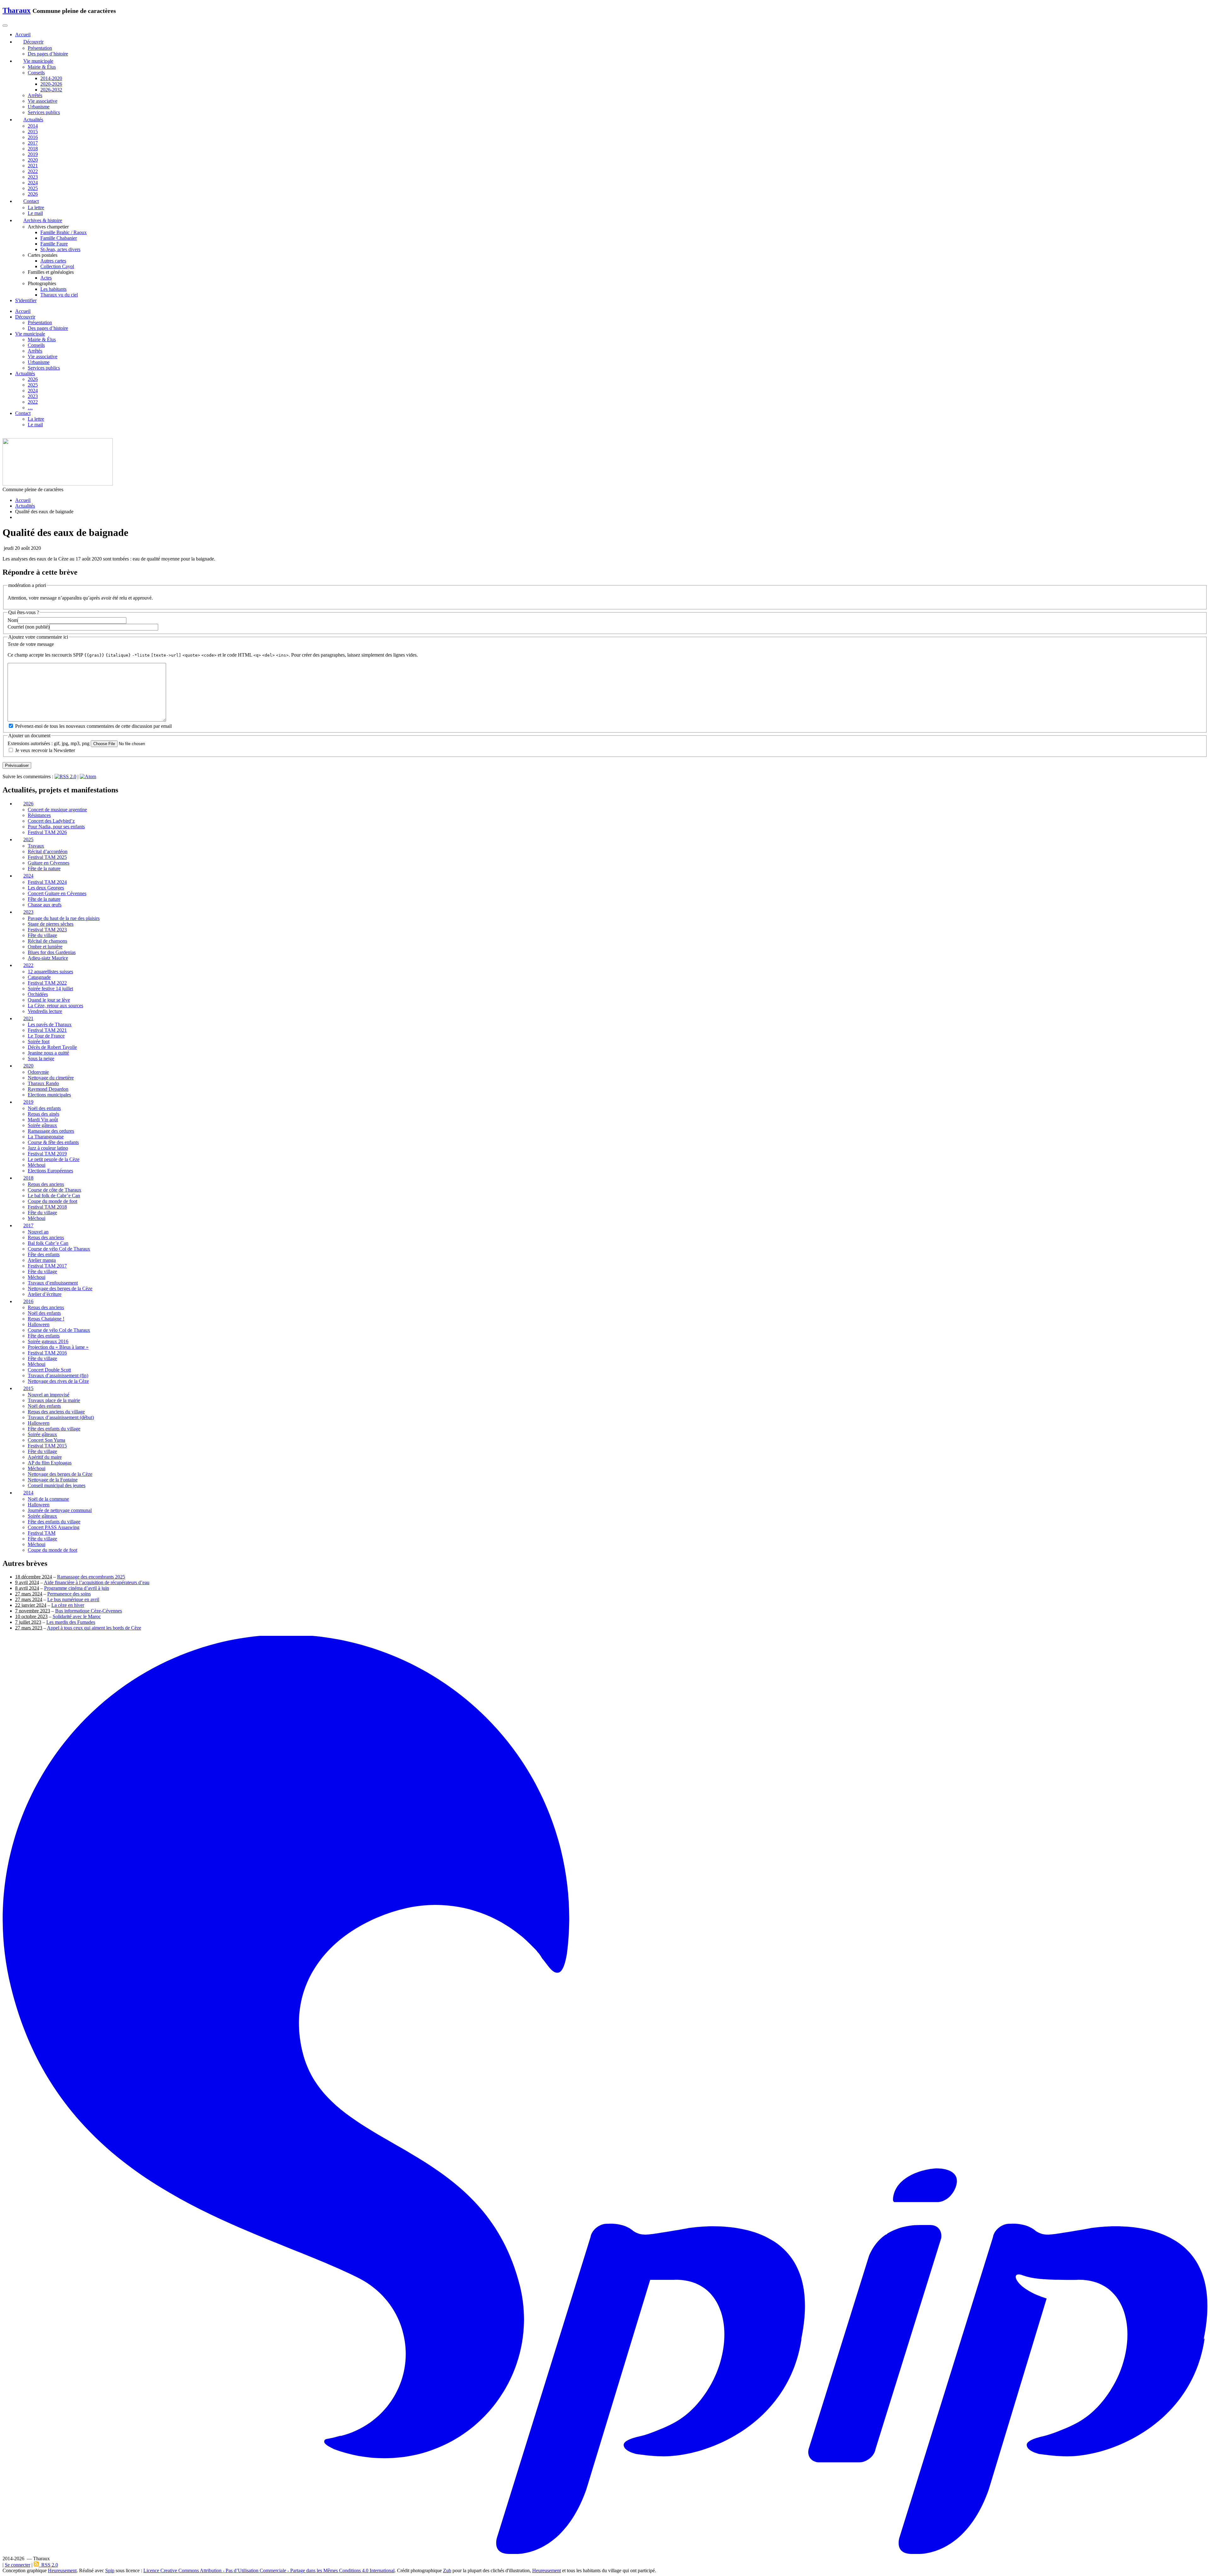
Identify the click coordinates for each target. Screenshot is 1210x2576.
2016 (33, 137)
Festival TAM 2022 (47, 983)
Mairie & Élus (42, 67)
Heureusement (62, 2570)
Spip (110, 2570)
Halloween (39, 1325)
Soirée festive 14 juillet (50, 989)
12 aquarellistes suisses (50, 972)
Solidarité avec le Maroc (77, 1616)
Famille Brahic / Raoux (63, 232)
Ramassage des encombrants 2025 (91, 1577)
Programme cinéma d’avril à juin (77, 1588)
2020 (33, 160)
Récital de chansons (47, 941)
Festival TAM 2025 (47, 857)
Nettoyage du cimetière (51, 1078)
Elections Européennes (50, 1171)
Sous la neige (41, 1059)
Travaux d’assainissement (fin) (58, 1376)
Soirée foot (39, 1042)
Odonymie (38, 1072)
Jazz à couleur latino (48, 1148)
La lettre (36, 207)
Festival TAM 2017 (47, 1266)
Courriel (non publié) (29, 627)
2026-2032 (51, 90)
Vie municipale (30, 334)
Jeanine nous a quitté (48, 1053)
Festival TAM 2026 (47, 833)
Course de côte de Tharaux (55, 1190)
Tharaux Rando (43, 1084)
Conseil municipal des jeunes (57, 1486)
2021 (33, 166)
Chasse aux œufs (45, 905)
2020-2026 (51, 84)
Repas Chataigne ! (46, 1319)
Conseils (36, 73)
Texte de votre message (31, 644)
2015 (33, 132)
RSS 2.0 (48, 2565)
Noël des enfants (44, 1108)
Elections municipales (49, 1095)
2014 (33, 126)
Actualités (25, 374)
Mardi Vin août (43, 1120)
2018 (33, 149)
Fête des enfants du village (54, 1429)
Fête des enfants (44, 1254)
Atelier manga (42, 1260)
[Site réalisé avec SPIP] (605, 2553)
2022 (33, 171)
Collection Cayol (57, 266)
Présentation (40, 48)
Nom (13, 620)
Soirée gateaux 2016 (48, 1342)
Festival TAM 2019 (47, 1154)
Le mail (35, 213)
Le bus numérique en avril (73, 1599)
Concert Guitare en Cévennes (57, 893)
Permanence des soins (69, 1594)
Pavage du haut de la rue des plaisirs (64, 918)
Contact (23, 413)
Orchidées (38, 994)
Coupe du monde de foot (52, 1201)
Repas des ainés (43, 1114)
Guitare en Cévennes (49, 863)
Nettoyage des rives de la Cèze (58, 1381)
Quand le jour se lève (49, 1000)
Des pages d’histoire (48, 54)
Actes (46, 278)
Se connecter (17, 2565)
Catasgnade (39, 977)
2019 (33, 154)
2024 (33, 183)
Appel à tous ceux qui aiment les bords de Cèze (94, 1628)
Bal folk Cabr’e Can (48, 1243)
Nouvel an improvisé (49, 1395)
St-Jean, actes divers (60, 249)
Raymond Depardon (48, 1089)
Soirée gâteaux (42, 1125)
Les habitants (53, 289)
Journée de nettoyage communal (60, 1510)
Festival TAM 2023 (47, 930)
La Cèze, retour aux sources (55, 1006)
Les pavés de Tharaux (50, 1025)
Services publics (44, 112)
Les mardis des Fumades (71, 1622)
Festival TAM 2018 (47, 1207)
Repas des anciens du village (56, 1412)
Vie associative (43, 101)
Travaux (36, 846)
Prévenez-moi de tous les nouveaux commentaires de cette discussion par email (93, 726)
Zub (447, 2570)
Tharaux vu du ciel (59, 295)
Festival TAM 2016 (47, 1353)
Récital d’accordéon (48, 852)
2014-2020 (51, 78)
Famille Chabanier (59, 238)
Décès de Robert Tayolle (52, 1047)
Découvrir (25, 317)
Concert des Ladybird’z (51, 821)
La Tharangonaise (46, 1137)
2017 (33, 143)
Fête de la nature (44, 869)
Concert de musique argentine (57, 810)
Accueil (23, 311)
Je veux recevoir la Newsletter (45, 750)
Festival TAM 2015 (47, 1446)
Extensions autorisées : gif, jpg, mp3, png (49, 743)
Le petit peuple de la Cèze (54, 1159)
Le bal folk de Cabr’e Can (54, 1196)
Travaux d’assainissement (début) (61, 1418)
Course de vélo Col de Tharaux (59, 1249)
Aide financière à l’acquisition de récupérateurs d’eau (97, 1582)
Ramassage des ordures (51, 1131)
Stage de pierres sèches (51, 924)
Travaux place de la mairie (54, 1401)
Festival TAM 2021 (47, 1030)
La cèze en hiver (68, 1605)
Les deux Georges (46, 888)
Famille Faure (54, 244)
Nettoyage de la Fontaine (53, 1480)
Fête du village (42, 935)
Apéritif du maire (45, 1457)
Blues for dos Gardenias (52, 952)
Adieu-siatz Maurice (48, 958)
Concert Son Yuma (46, 1440)
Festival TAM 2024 (47, 882)
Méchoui (37, 1165)
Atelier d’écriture (45, 1294)
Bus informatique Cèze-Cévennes (89, 1611)
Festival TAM (42, 1533)
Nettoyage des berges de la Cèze (60, 1288)
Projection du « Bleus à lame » (58, 1347)
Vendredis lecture (45, 1011)
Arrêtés (35, 95)
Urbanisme (39, 107)
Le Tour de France (46, 1036)
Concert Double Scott (49, 1370)
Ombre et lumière (45, 947)
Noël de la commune (48, 1499)
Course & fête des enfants (53, 1142)
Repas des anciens (46, 1184)
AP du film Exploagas (50, 1463)
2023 (33, 177)
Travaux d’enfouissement (53, 1283)
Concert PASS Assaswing (54, 1527)
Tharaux (17, 10)
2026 (33, 194)
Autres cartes (53, 261)
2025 (33, 188)
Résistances (39, 816)
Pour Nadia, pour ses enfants (56, 827)
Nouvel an (38, 1232)
